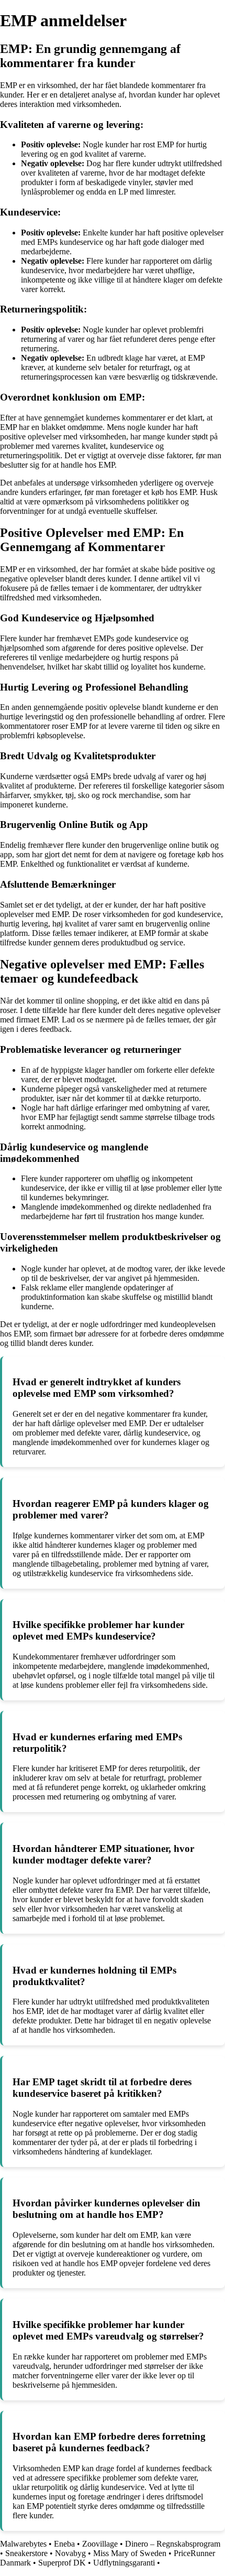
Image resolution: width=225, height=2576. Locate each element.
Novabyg (70, 2553)
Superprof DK (62, 2563)
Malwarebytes (23, 2544)
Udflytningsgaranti (124, 2563)
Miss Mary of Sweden (130, 2553)
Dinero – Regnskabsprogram (173, 2544)
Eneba (64, 2544)
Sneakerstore (26, 2553)
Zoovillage (100, 2544)
